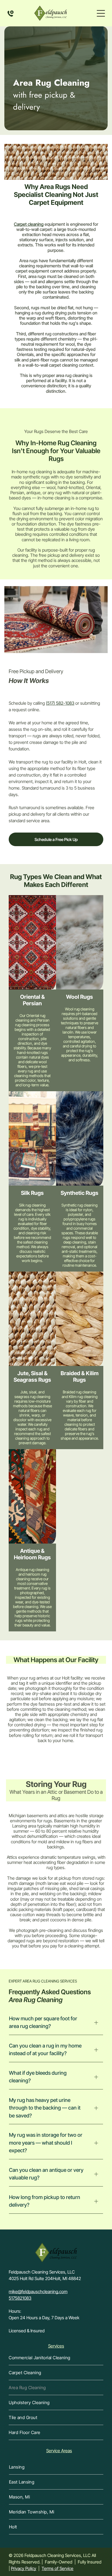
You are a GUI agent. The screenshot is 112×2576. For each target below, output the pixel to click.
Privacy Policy (24, 2568)
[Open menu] (101, 13)
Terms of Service (57, 2568)
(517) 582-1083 (60, 703)
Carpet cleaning (29, 224)
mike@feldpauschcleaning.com (38, 2292)
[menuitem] (56, 2358)
